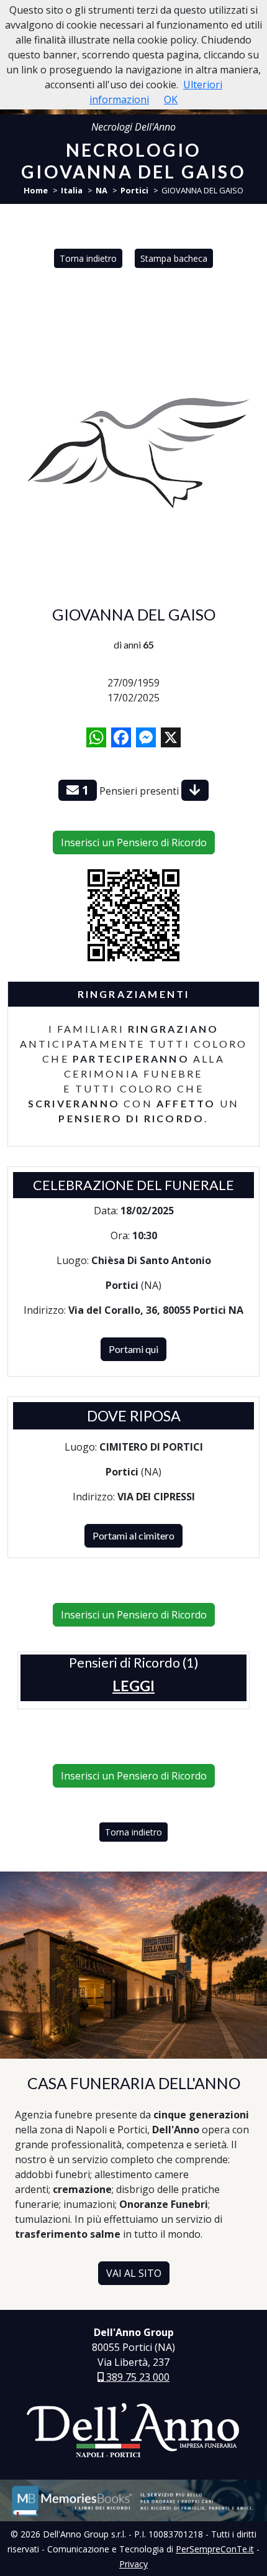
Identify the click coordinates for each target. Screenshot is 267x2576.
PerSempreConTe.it (215, 2549)
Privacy (133, 2564)
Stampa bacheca (174, 258)
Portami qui (133, 1349)
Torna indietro (88, 258)
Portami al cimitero (133, 1535)
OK (171, 99)
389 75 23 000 (137, 2377)
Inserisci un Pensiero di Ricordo (134, 843)
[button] (133, 1686)
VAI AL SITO (134, 2273)
